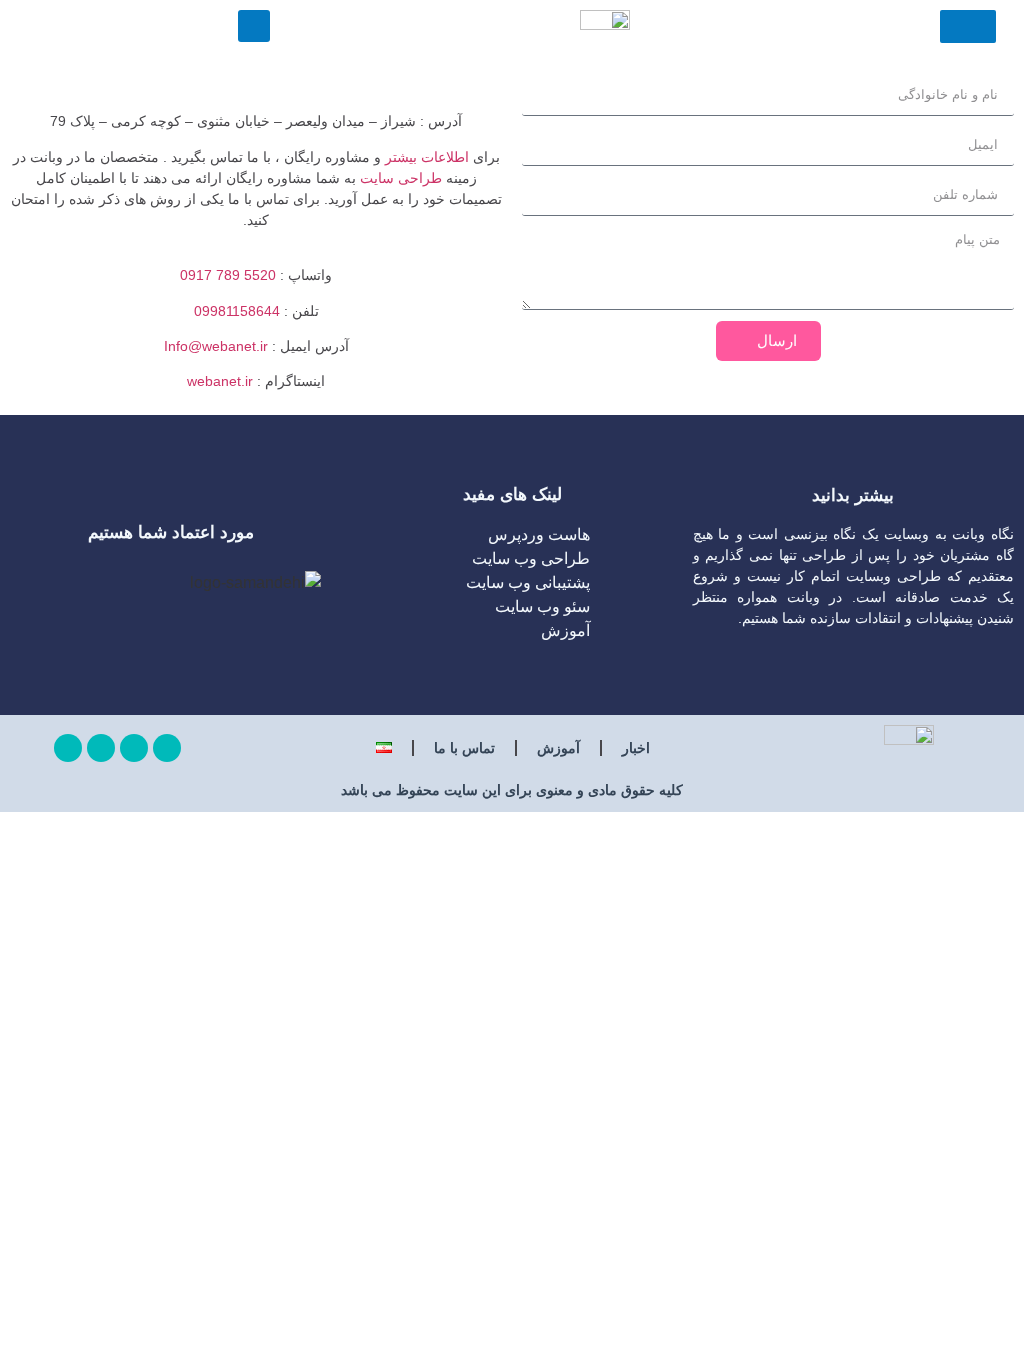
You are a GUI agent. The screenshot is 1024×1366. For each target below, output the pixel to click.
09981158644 (237, 311)
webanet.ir (220, 381)
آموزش (558, 748)
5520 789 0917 (228, 275)
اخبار (636, 748)
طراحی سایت (401, 178)
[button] (254, 26)
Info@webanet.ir (216, 346)
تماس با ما (464, 748)
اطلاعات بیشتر (427, 157)
